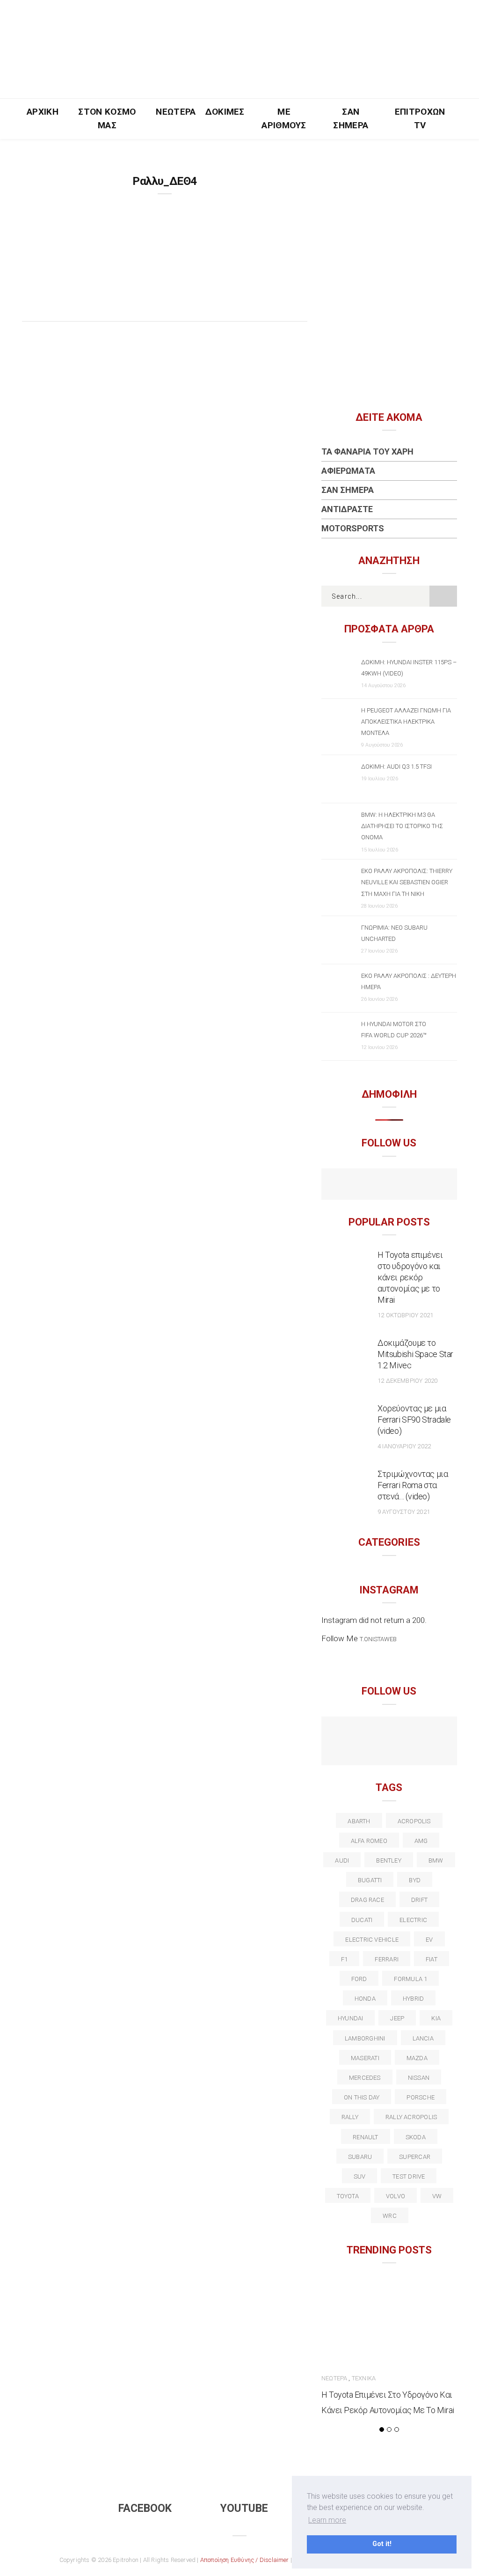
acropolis (414, 1821)
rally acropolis (411, 2117)
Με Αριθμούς (284, 118)
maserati (365, 2058)
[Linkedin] (399, 1733)
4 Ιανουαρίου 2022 (404, 1446)
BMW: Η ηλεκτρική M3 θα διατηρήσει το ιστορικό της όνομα (402, 826)
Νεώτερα (176, 112)
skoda (416, 2137)
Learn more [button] (327, 2520)
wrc (390, 2216)
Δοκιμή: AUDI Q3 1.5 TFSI (396, 767)
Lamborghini (365, 2038)
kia (436, 2018)
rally (350, 2117)
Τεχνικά (364, 2378)
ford (359, 1979)
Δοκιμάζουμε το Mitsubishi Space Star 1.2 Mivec (415, 1354)
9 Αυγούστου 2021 (404, 1512)
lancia (423, 2038)
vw (437, 2196)
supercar (415, 2157)
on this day (362, 2097)
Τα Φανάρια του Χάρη (367, 451)
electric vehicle (372, 1940)
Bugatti (370, 1880)
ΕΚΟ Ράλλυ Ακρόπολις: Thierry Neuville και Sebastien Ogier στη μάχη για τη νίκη (407, 882)
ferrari (387, 1959)
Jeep (397, 2018)
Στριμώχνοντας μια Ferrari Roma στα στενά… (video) (413, 1485)
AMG (421, 1841)
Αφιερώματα (348, 471)
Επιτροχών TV (420, 118)
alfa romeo (369, 1841)
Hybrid (413, 1999)
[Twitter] (359, 1733)
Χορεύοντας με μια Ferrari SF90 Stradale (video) (414, 1420)
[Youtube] (389, 1185)
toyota (348, 2196)
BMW (436, 1860)
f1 (344, 1959)
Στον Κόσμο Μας (107, 118)
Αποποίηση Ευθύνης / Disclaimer (245, 2560)
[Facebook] (369, 1185)
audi (342, 1860)
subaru (360, 2157)
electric (413, 1920)
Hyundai (351, 2018)
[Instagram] (409, 1185)
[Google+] (379, 1733)
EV (429, 1940)
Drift (419, 1900)
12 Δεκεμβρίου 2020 (407, 1381)
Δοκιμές (225, 112)
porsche (421, 2097)
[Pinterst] (389, 1751)
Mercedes (365, 2078)
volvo (396, 2196)
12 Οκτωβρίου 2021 (405, 1315)
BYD (415, 1880)
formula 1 (410, 1979)
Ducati (362, 1920)
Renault (366, 2137)
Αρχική (43, 112)
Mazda (417, 2058)
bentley (389, 1860)
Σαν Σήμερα (351, 118)
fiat (432, 1959)
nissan (419, 2078)
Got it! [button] (382, 2544)
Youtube (244, 2508)
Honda (365, 1999)
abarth (359, 1821)
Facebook (145, 2508)
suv (360, 2176)
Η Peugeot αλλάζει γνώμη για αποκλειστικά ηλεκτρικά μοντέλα (406, 722)
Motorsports (353, 528)
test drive (409, 2176)
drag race (367, 1900)
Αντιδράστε (347, 509)
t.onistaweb (378, 1639)
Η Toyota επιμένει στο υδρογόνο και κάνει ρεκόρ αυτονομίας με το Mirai (410, 1277)
